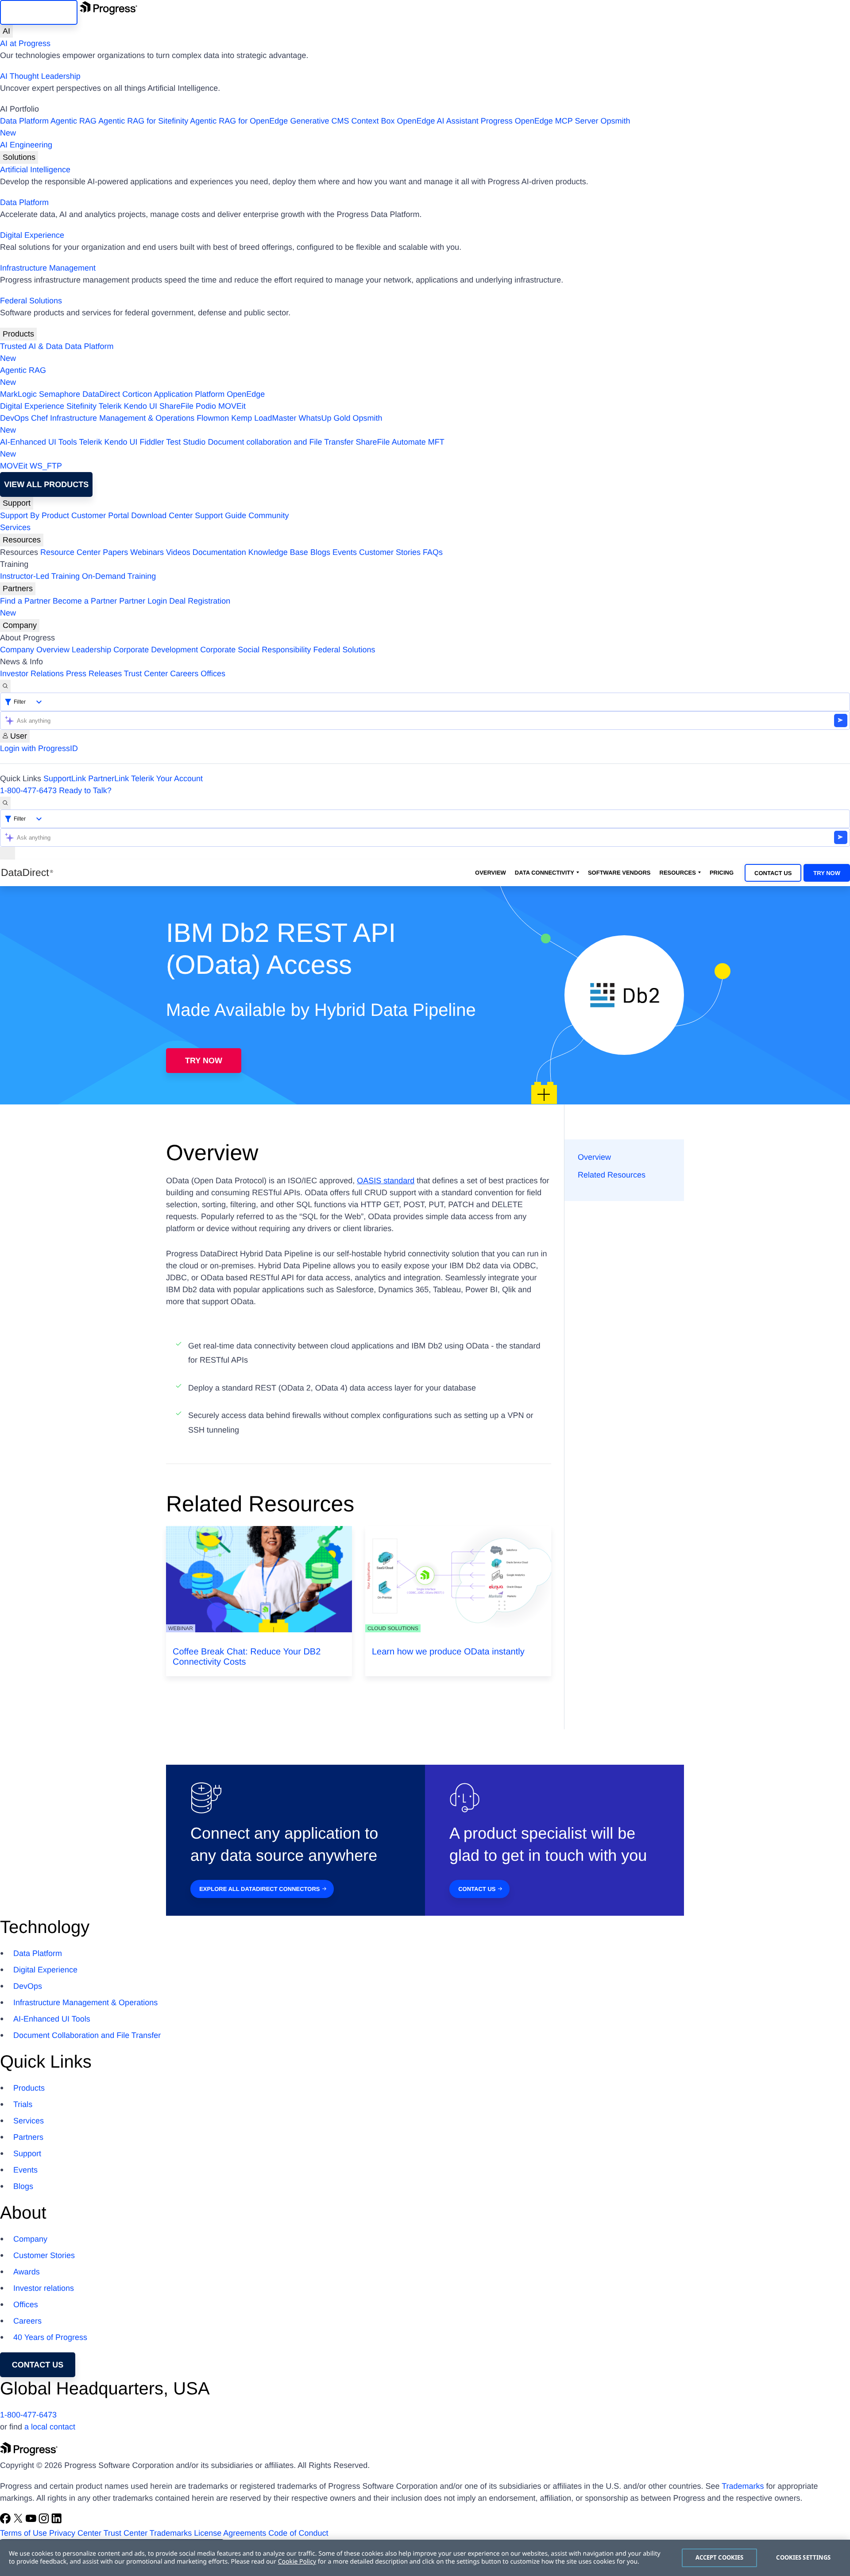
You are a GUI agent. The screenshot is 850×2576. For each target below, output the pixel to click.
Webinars (147, 552)
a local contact (50, 2427)
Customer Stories (390, 552)
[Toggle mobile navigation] (8, 853)
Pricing (722, 873)
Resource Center (70, 552)
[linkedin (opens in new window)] (57, 2521)
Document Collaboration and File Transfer (87, 2035)
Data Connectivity (545, 873)
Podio (206, 406)
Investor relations (44, 2288)
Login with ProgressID (39, 748)
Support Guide (220, 515)
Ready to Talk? (85, 790)
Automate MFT (222, 448)
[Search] (5, 686)
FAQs (433, 552)
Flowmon (213, 418)
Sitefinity (81, 406)
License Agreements (230, 2533)
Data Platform (24, 121)
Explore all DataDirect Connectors (259, 1889)
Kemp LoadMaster (264, 418)
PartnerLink (108, 779)
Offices (213, 674)
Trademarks (743, 2486)
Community (269, 515)
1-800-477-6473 (28, 790)
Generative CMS (319, 121)
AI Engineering (26, 145)
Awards (27, 2272)
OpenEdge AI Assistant (438, 121)
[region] (425, 2558)
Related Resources (612, 1175)
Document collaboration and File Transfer (280, 442)
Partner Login (143, 601)
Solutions (19, 157)
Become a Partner (85, 601)
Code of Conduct (298, 2533)
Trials (23, 2104)
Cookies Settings (803, 2557)
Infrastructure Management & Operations (122, 418)
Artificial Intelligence (35, 170)
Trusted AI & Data (31, 346)
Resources (22, 540)
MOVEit (232, 406)
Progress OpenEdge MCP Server (540, 121)
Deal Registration (115, 607)
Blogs (320, 552)
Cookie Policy (297, 2562)
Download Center (162, 515)
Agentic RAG (73, 121)
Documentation (219, 552)
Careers (184, 674)
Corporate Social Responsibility (255, 650)
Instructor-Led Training (40, 576)
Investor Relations (32, 674)
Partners (18, 589)
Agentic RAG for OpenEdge (239, 121)
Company (20, 625)
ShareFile (176, 406)
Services (15, 527)
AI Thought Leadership (40, 76)
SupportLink (65, 779)
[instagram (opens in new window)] (45, 2521)
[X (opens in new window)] (19, 2521)
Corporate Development (156, 650)
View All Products (46, 484)
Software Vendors (619, 873)
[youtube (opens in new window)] (32, 2521)
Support (17, 503)
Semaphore (60, 394)
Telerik (110, 406)
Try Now (827, 873)
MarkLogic (18, 394)
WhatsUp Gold (324, 418)
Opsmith (315, 127)
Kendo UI (141, 406)
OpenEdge (246, 394)
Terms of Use (23, 2533)
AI (6, 31)
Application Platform (189, 394)
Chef (39, 418)
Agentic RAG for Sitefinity (143, 121)
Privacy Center (75, 2533)
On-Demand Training (119, 576)
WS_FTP (46, 466)
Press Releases (94, 674)
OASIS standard (386, 1181)
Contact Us (773, 873)
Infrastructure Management (48, 268)
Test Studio (186, 442)
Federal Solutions (31, 301)
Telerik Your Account (167, 779)
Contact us (38, 2365)
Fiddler (152, 442)
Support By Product (35, 515)
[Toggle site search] (5, 803)
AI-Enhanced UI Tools (39, 442)
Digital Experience (32, 235)
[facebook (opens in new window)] (6, 2521)
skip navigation (39, 12)
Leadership (91, 650)
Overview (491, 873)
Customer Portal (100, 515)
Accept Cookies (720, 2557)
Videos (178, 552)
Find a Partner (25, 601)
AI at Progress (25, 43)
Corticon (137, 394)
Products (18, 334)
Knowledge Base (278, 552)
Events (345, 552)
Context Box (373, 121)
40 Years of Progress (50, 2337)
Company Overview (35, 650)
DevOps (14, 418)
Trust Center (146, 674)
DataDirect (101, 394)
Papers (115, 552)
